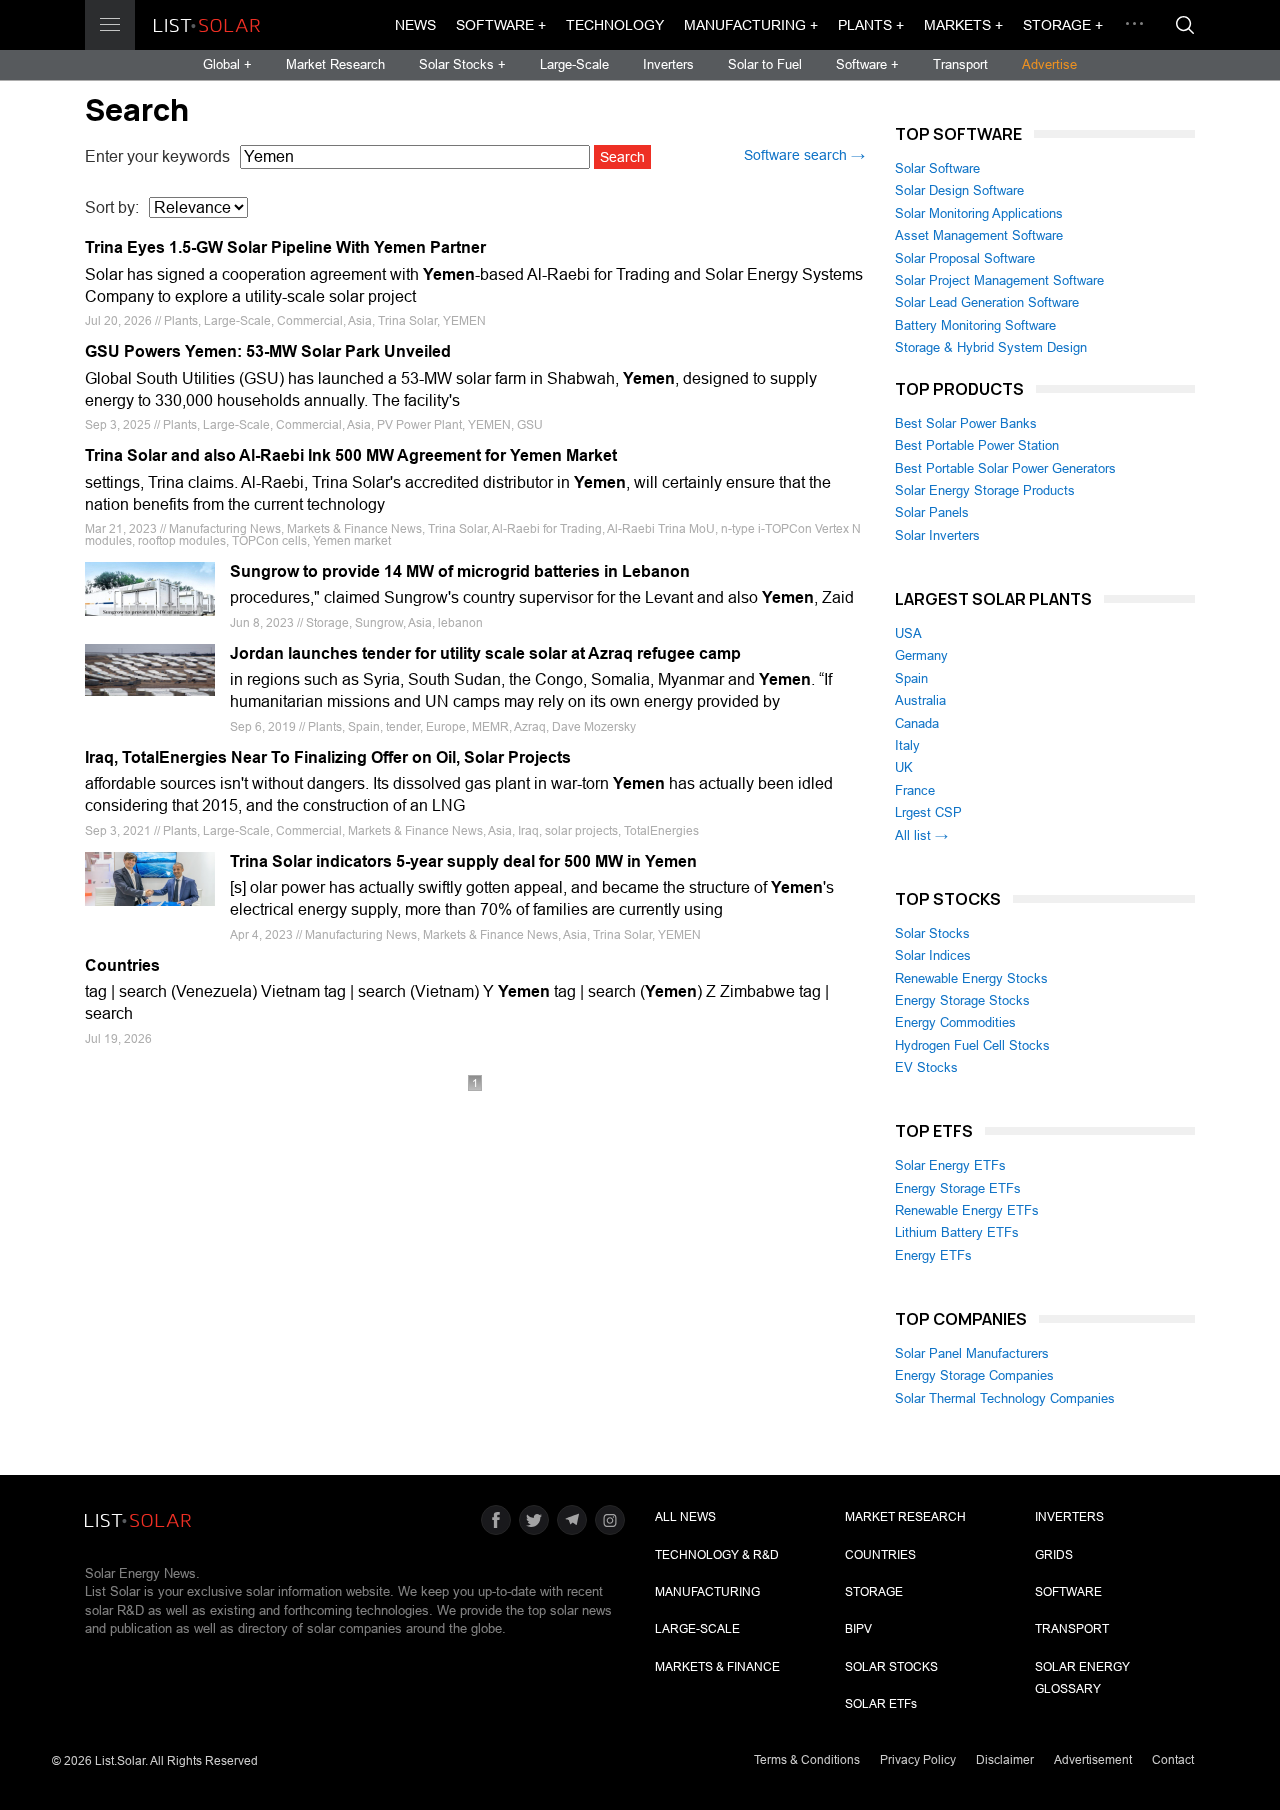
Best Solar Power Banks (966, 423)
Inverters (668, 64)
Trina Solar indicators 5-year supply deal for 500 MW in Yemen (463, 861)
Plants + (871, 25)
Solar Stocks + (462, 64)
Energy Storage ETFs (958, 1188)
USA (908, 633)
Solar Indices (933, 955)
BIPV (858, 1629)
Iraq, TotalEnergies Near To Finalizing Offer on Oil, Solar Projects (328, 757)
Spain (911, 678)
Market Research (335, 64)
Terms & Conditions (807, 1760)
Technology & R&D (717, 1555)
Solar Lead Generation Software (987, 302)
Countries (122, 965)
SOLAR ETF (881, 1704)
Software (1068, 1592)
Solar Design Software (959, 190)
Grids (1054, 1555)
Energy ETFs (933, 1255)
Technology (615, 25)
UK (904, 767)
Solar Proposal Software (965, 258)
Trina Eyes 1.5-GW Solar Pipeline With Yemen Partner (285, 247)
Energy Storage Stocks (962, 1000)
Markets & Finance (717, 1667)
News (415, 25)
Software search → (804, 155)
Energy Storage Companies (974, 1375)
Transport (960, 64)
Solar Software (937, 168)
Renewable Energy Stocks (971, 978)
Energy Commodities (955, 1022)
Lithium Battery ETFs (957, 1232)
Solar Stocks (932, 933)
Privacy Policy (918, 1760)
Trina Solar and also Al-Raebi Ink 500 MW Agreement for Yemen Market (351, 455)
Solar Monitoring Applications (979, 213)
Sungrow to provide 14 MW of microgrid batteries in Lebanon (460, 571)
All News (685, 1517)
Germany (921, 655)
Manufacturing (707, 1592)
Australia (920, 700)
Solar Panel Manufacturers (972, 1353)
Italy (907, 745)
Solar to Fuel (765, 64)
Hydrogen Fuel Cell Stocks (972, 1045)
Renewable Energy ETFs (967, 1210)
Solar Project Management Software (999, 280)
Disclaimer (1005, 1760)
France (915, 790)
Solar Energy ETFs (950, 1165)
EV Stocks (926, 1067)
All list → (921, 835)
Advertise (1049, 64)
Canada (917, 723)
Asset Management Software (979, 235)
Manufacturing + (751, 25)
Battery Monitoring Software (975, 325)
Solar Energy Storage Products (985, 490)
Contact (1173, 1760)
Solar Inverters (937, 535)
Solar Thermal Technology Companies (1005, 1398)
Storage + (1063, 25)
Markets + (963, 25)
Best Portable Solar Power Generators (1005, 468)
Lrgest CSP (928, 812)
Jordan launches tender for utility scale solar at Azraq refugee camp (485, 653)
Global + (227, 64)
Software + (501, 25)
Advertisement (1093, 1760)
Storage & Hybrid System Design (991, 347)
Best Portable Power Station (977, 445)
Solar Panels (932, 512)
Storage (874, 1592)
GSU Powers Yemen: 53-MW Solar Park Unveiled (268, 351)
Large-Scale (574, 64)
